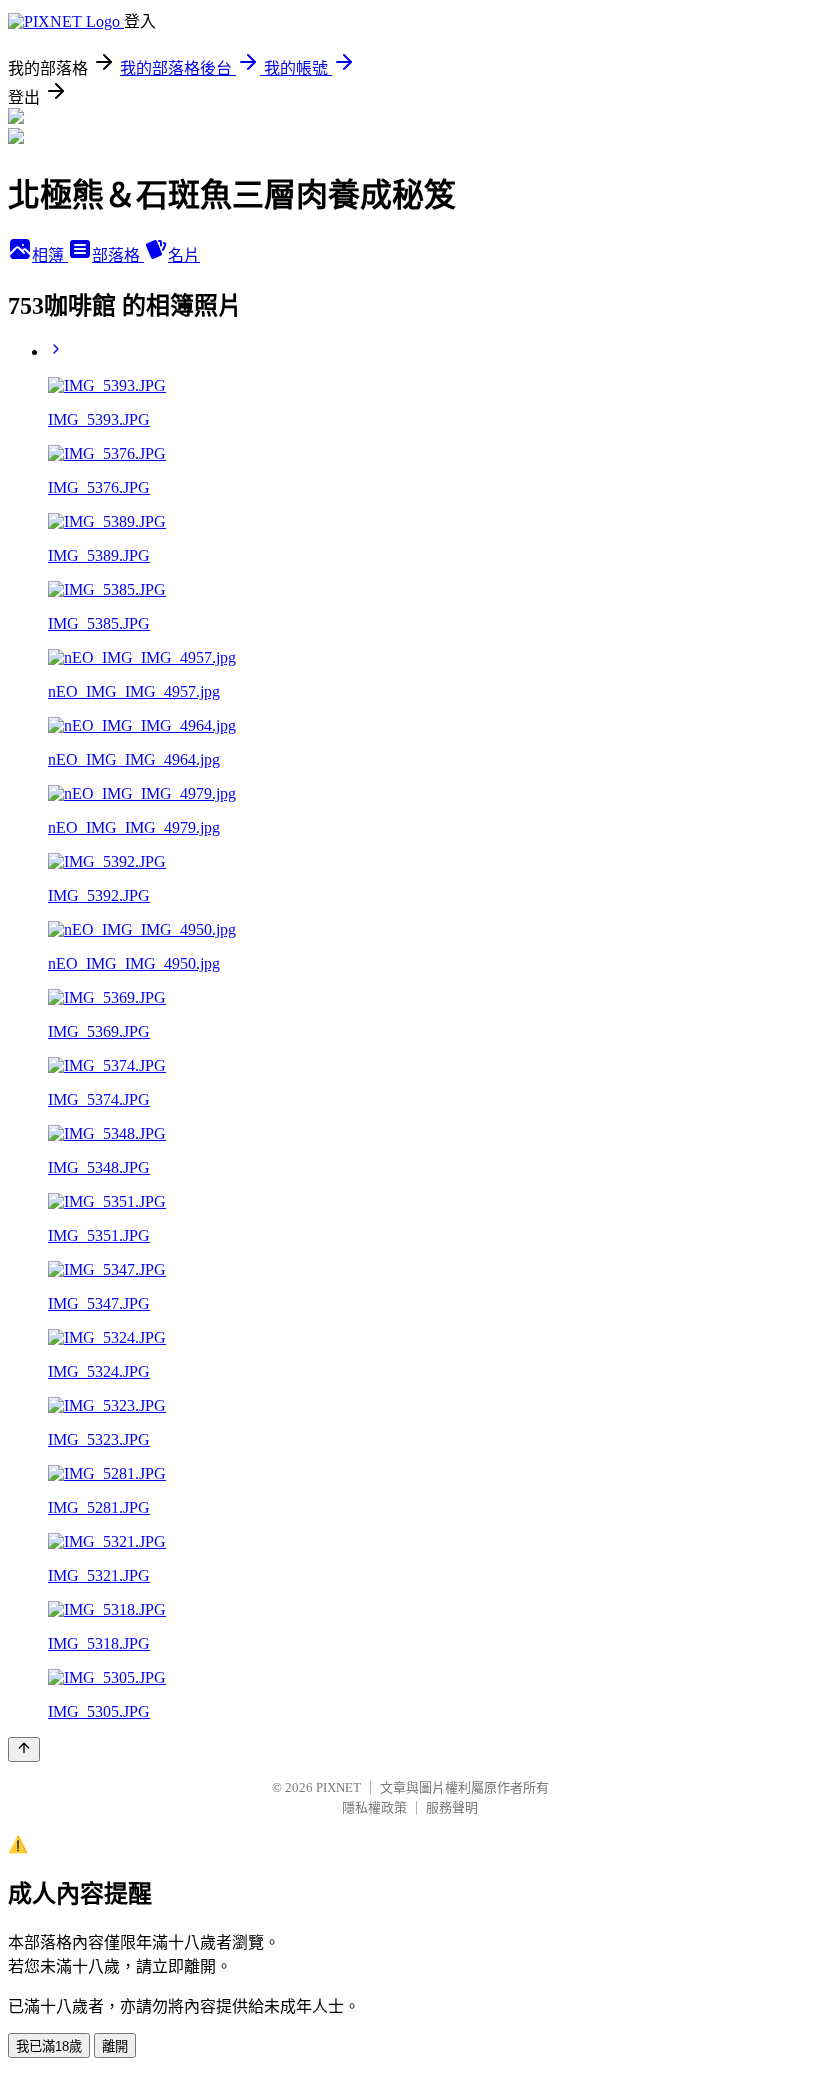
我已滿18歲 (49, 2046)
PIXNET (338, 1787)
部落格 (118, 255)
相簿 (50, 255)
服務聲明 (452, 1807)
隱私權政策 (374, 1807)
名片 (184, 255)
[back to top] (24, 1749)
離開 (115, 2046)
